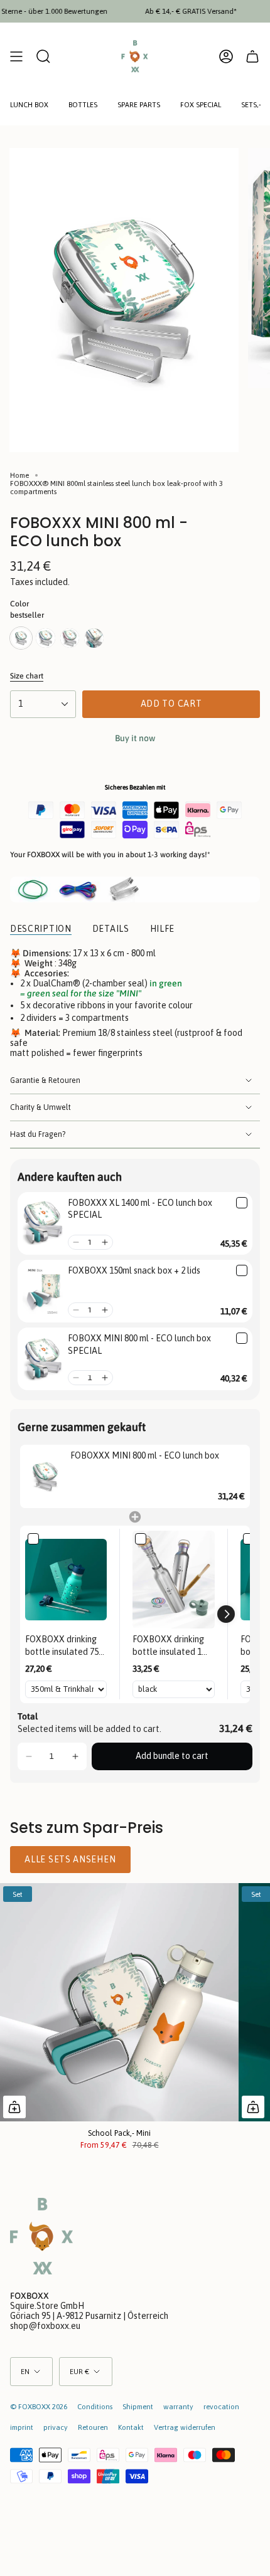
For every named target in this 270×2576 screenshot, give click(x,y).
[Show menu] (16, 56)
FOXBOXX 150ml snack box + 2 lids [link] (134, 1270)
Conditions (95, 2406)
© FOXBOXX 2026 (39, 2406)
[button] (76, 1242)
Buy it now (135, 738)
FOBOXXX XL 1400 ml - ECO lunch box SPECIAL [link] (140, 1209)
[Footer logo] (41, 2236)
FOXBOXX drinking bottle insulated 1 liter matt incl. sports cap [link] (173, 1646)
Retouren (93, 2427)
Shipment (138, 2406)
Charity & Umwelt (40, 1107)
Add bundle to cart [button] (172, 1756)
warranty (178, 2406)
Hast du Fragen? (38, 1134)
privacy (56, 2427)
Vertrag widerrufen (185, 2427)
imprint (22, 2427)
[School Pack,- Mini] (119, 2002)
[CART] (252, 56)
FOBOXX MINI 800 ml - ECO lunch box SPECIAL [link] (139, 1344)
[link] (43, 1223)
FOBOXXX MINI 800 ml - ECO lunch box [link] (145, 1455)
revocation (221, 2406)
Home (19, 475)
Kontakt (131, 2427)
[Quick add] (14, 2107)
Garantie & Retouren (45, 1080)
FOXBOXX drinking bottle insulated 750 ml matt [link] (64, 1646)
